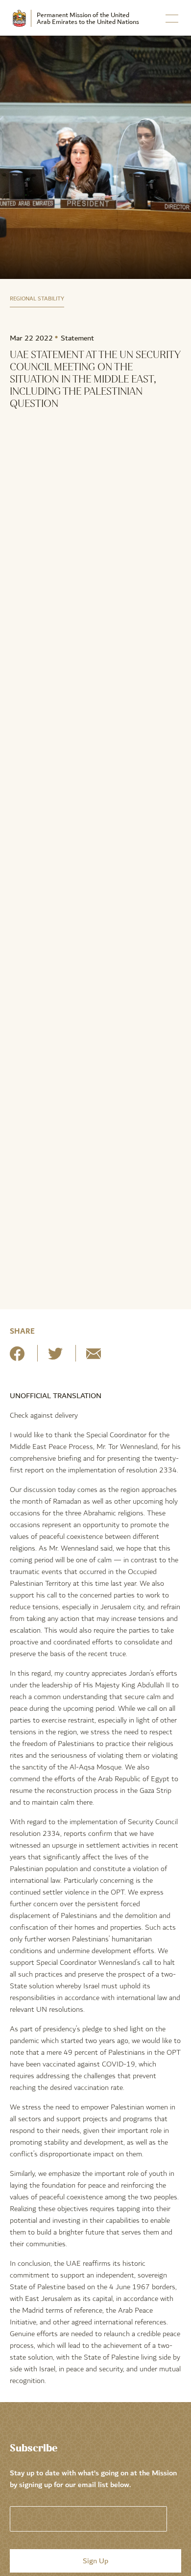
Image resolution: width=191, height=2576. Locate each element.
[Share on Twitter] (55, 1357)
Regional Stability (37, 299)
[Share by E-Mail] (94, 1357)
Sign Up (95, 2561)
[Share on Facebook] (17, 1357)
